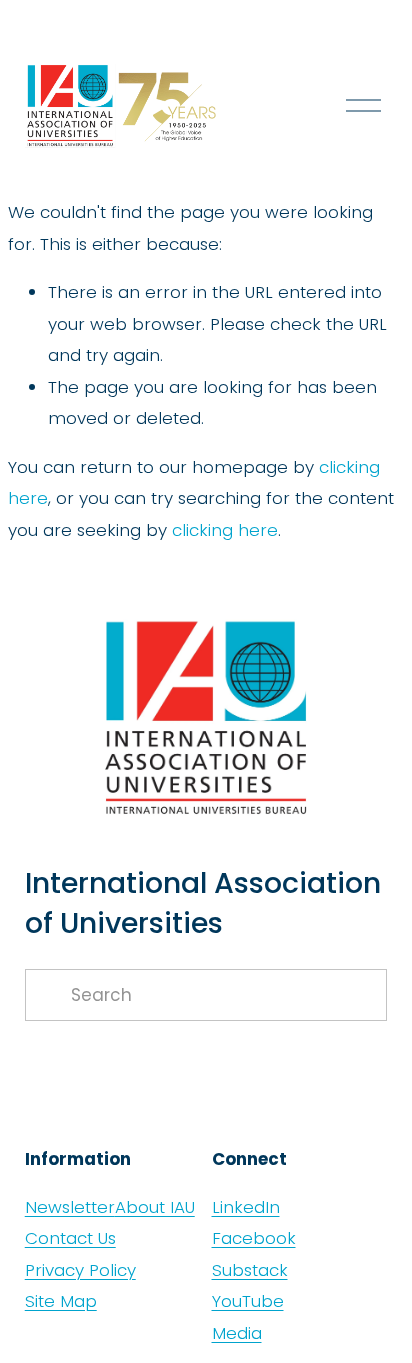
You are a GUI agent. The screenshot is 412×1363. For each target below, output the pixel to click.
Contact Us (70, 1238)
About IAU (155, 1207)
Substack (250, 1270)
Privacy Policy (80, 1270)
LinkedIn (246, 1207)
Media (237, 1333)
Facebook (254, 1238)
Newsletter (70, 1207)
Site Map (61, 1301)
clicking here (225, 530)
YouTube (248, 1301)
